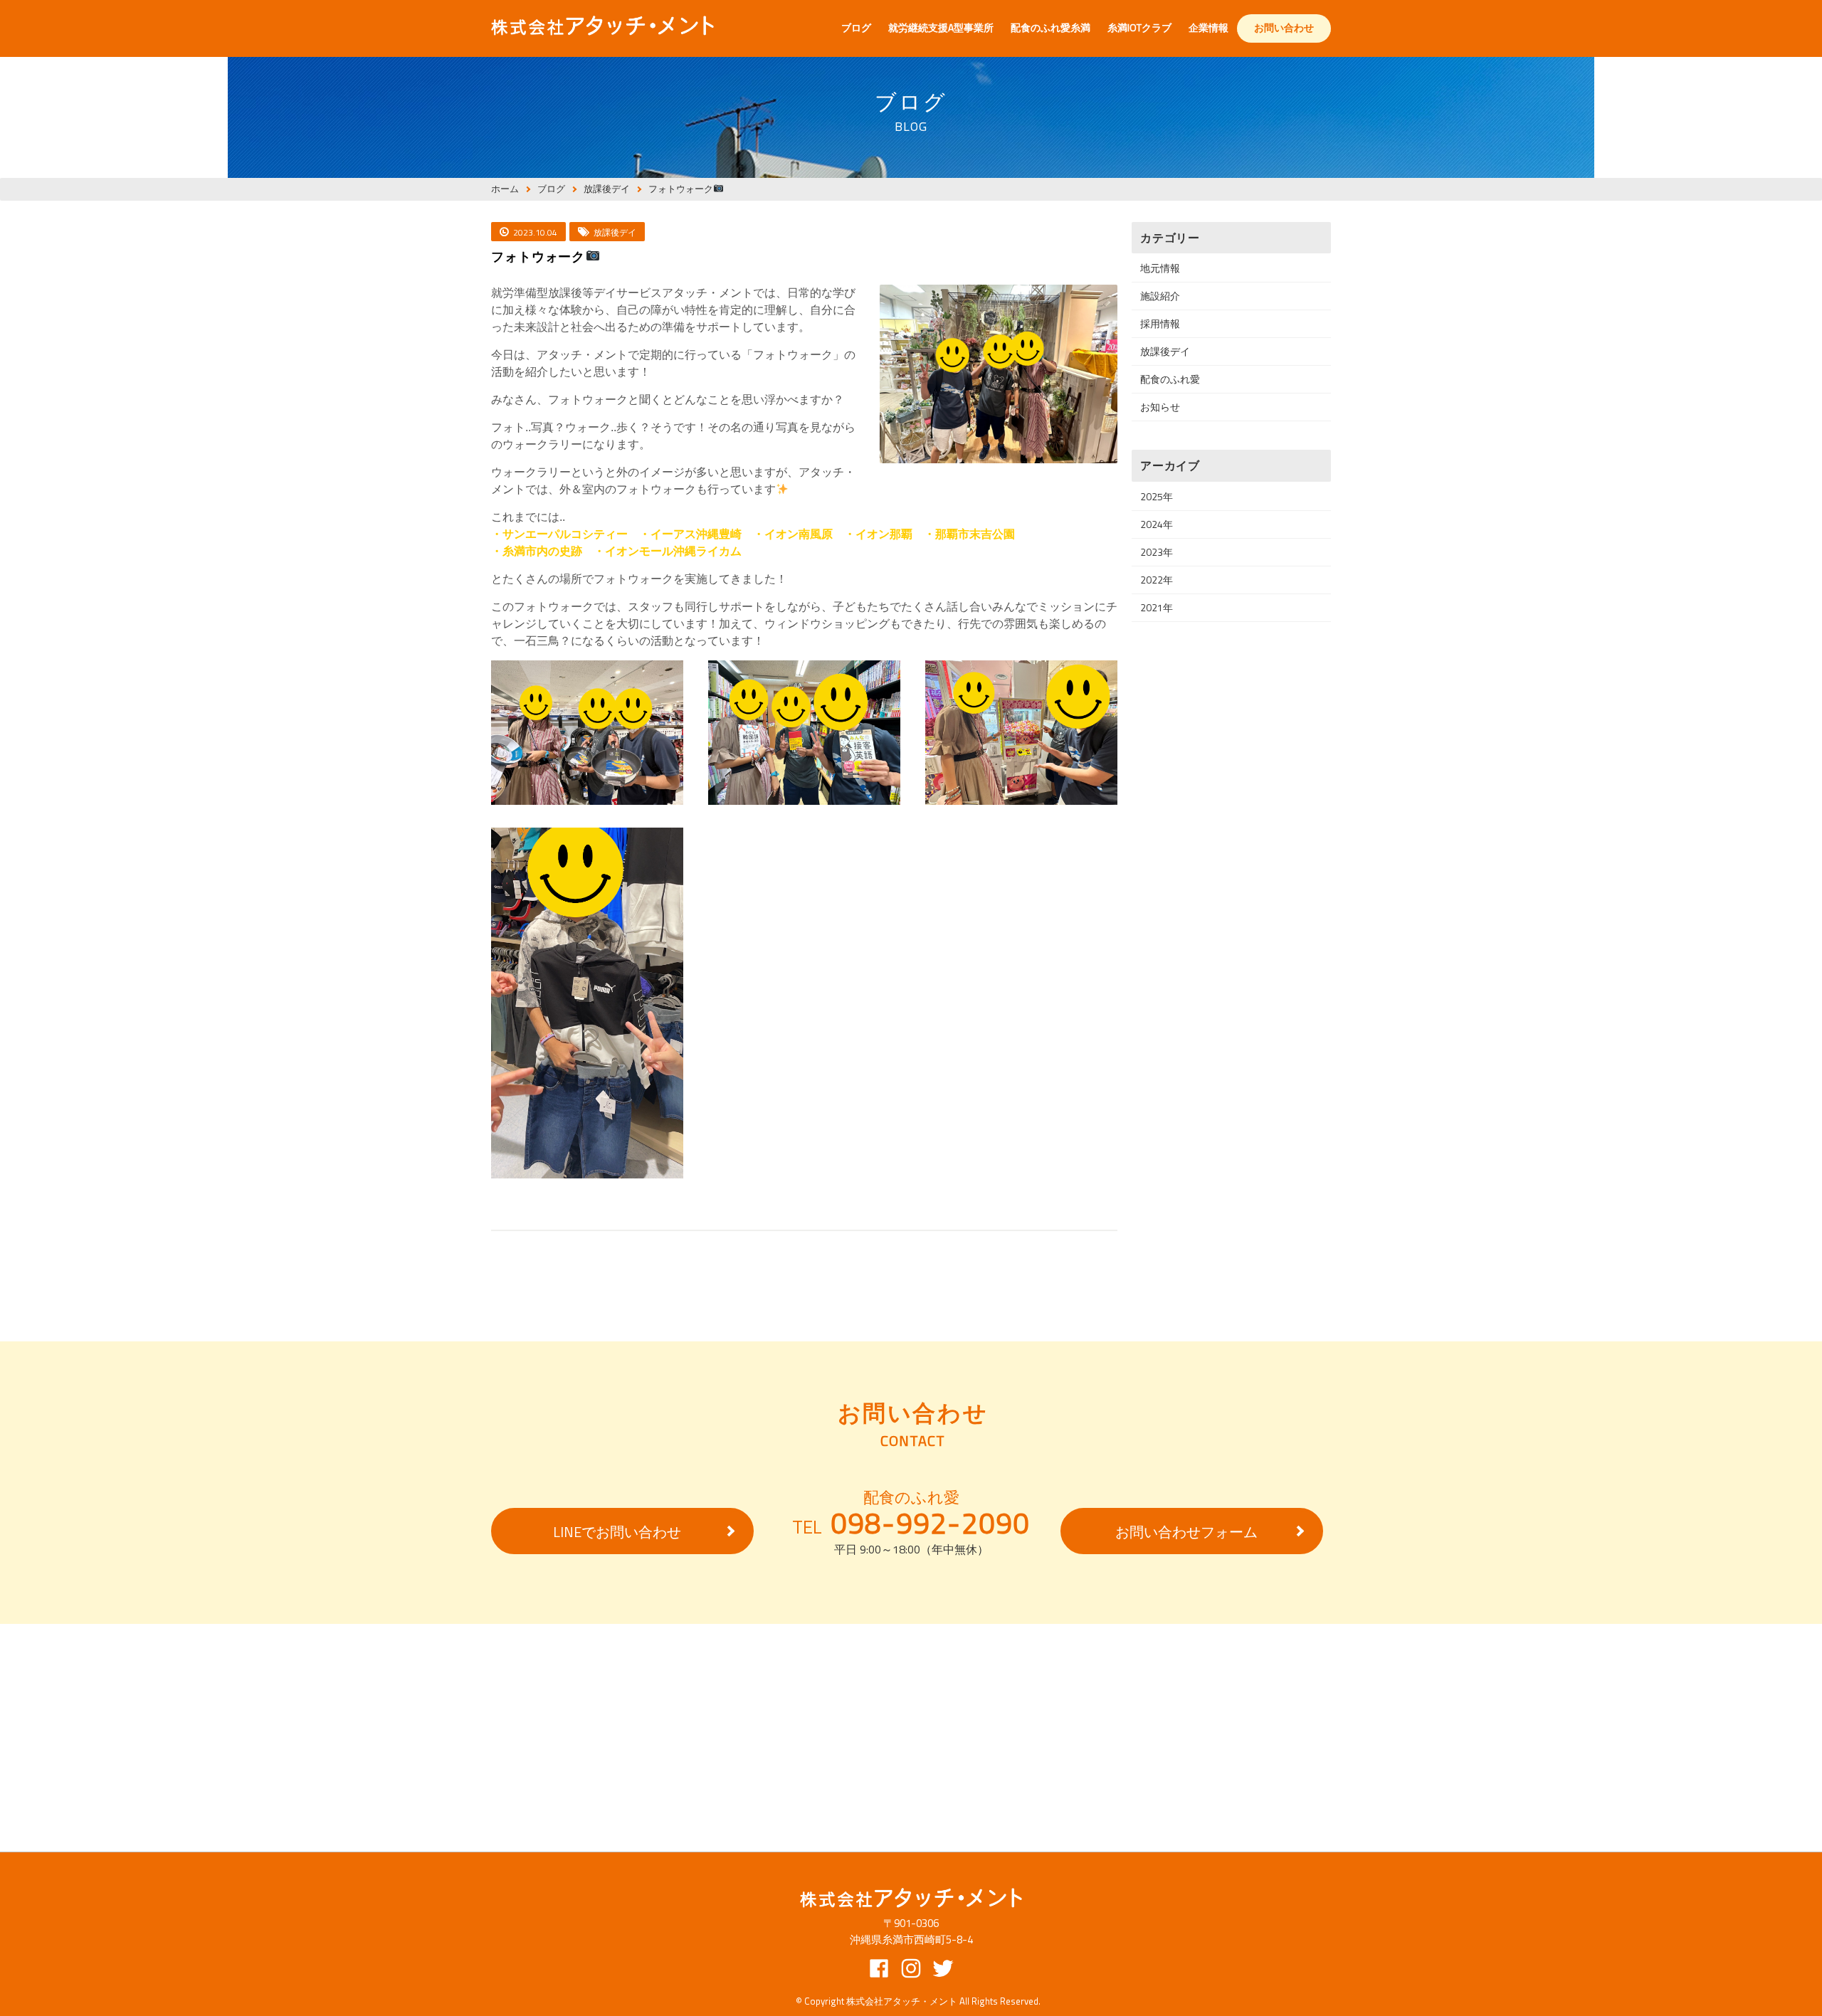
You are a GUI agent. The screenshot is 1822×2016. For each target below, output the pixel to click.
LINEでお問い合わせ (617, 1532)
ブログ (856, 27)
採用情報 (1160, 323)
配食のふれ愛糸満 (1050, 27)
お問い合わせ (1284, 27)
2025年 (1157, 496)
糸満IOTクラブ (1139, 27)
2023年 (1157, 552)
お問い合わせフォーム (1186, 1532)
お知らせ (1160, 407)
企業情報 (1208, 27)
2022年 (1157, 580)
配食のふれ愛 (1170, 379)
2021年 (1157, 607)
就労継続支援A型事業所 (941, 27)
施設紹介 (1160, 296)
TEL (911, 1524)
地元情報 (1160, 268)
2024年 (1157, 524)
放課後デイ (1165, 351)
